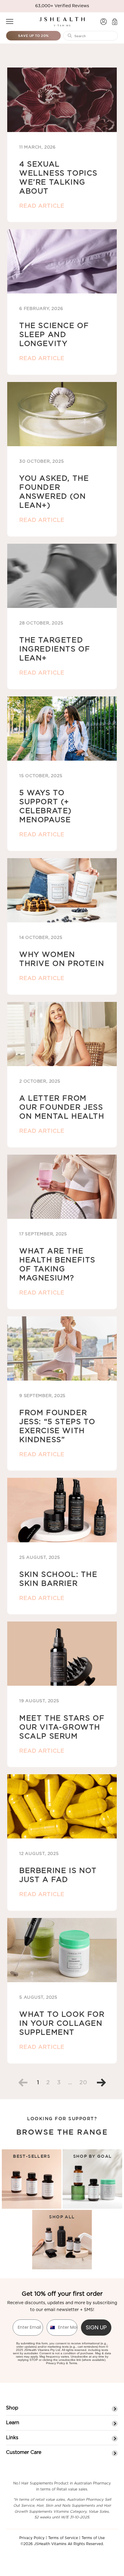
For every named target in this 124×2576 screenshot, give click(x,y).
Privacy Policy (56, 2363)
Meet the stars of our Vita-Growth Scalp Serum (62, 1727)
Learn (13, 2423)
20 (83, 2083)
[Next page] (98, 2083)
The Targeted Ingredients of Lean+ (55, 649)
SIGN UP (96, 2327)
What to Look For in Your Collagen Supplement (62, 2024)
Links (12, 2438)
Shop (12, 2408)
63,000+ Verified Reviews (62, 6)
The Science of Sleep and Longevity (54, 335)
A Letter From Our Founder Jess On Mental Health (62, 1108)
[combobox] (51, 2328)
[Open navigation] (10, 21)
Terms (73, 2363)
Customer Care (24, 2452)
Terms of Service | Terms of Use (76, 2538)
